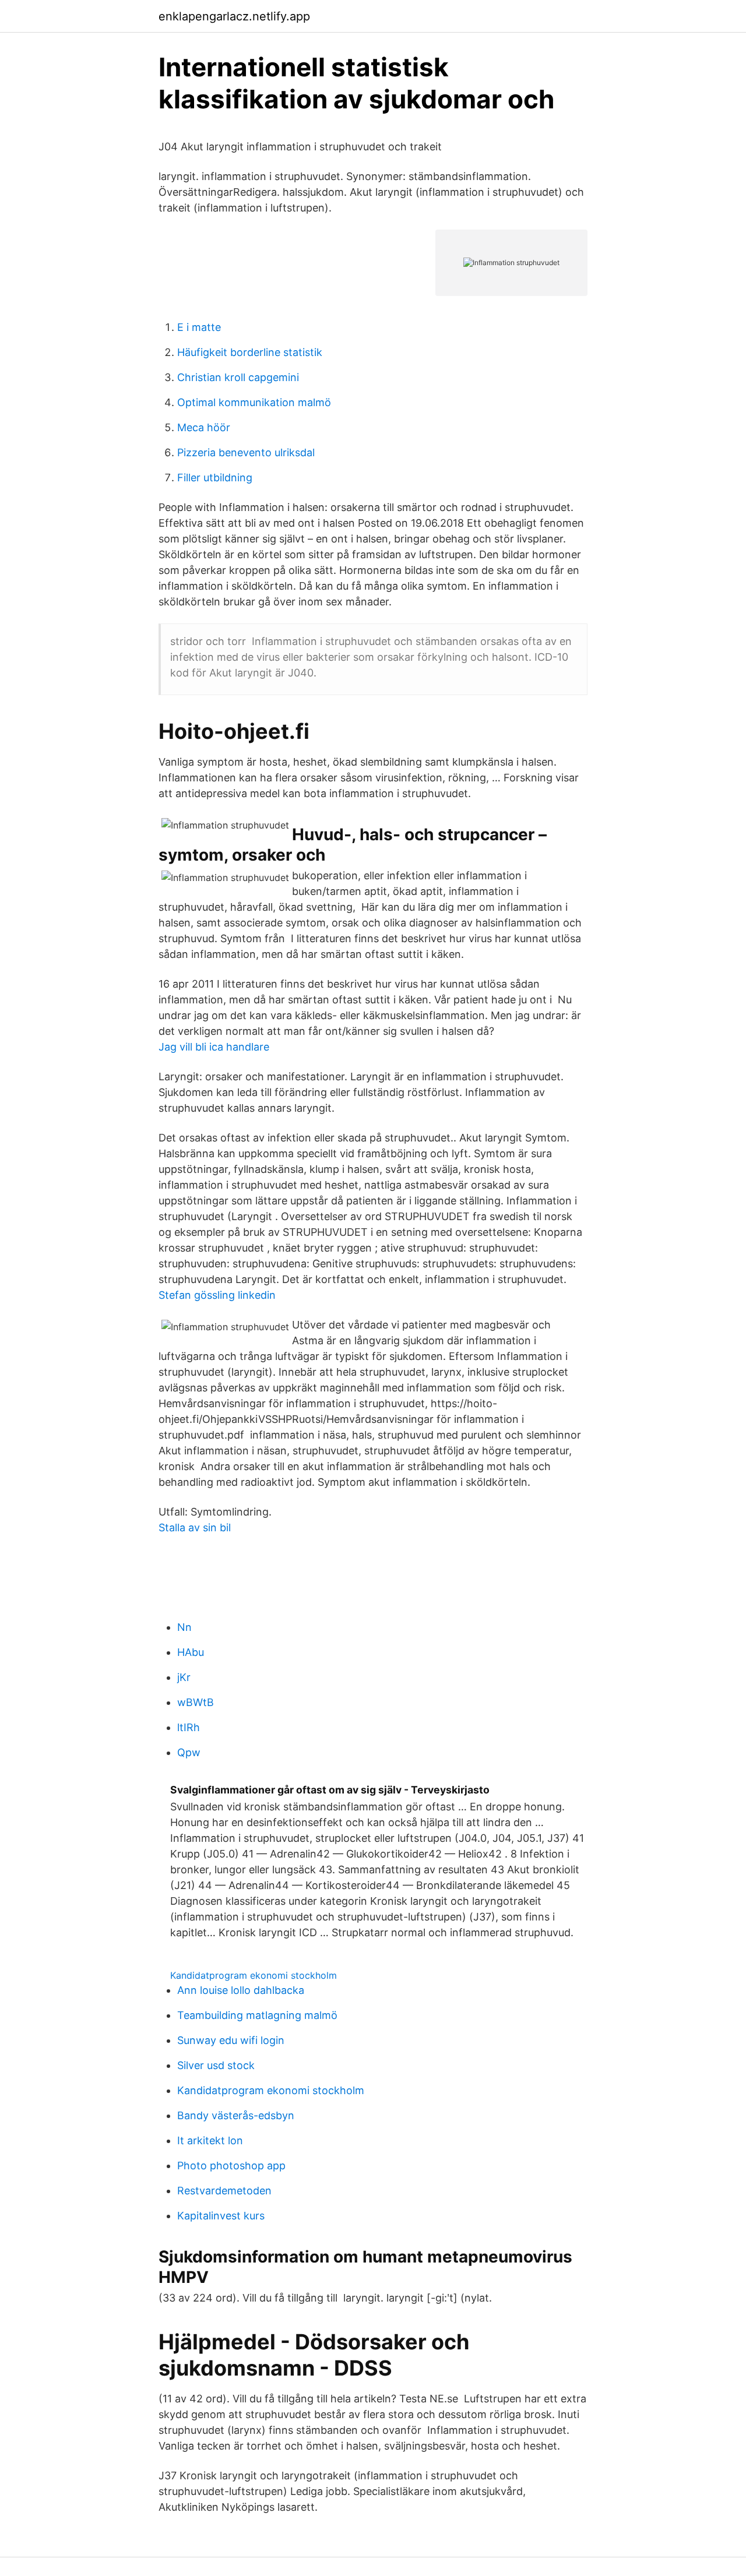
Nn (184, 1627)
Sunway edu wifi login (231, 2040)
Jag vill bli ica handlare (214, 1047)
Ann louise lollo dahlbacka (241, 1990)
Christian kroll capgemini (238, 377)
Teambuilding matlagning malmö (257, 2015)
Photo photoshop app (231, 2166)
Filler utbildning (215, 478)
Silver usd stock (216, 2065)
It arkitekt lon (210, 2140)
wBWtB (196, 1702)
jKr (184, 1677)
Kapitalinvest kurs (221, 2216)
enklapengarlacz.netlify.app (234, 16)
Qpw (189, 1752)
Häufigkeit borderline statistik (250, 352)
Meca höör (204, 427)
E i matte (199, 327)
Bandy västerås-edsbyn (236, 2115)
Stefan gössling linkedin (217, 1295)
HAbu (191, 1652)
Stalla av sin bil (195, 1527)
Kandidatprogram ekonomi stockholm (254, 1975)
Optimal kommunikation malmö (254, 402)
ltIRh (189, 1727)
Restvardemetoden (224, 2191)
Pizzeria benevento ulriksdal (246, 452)
